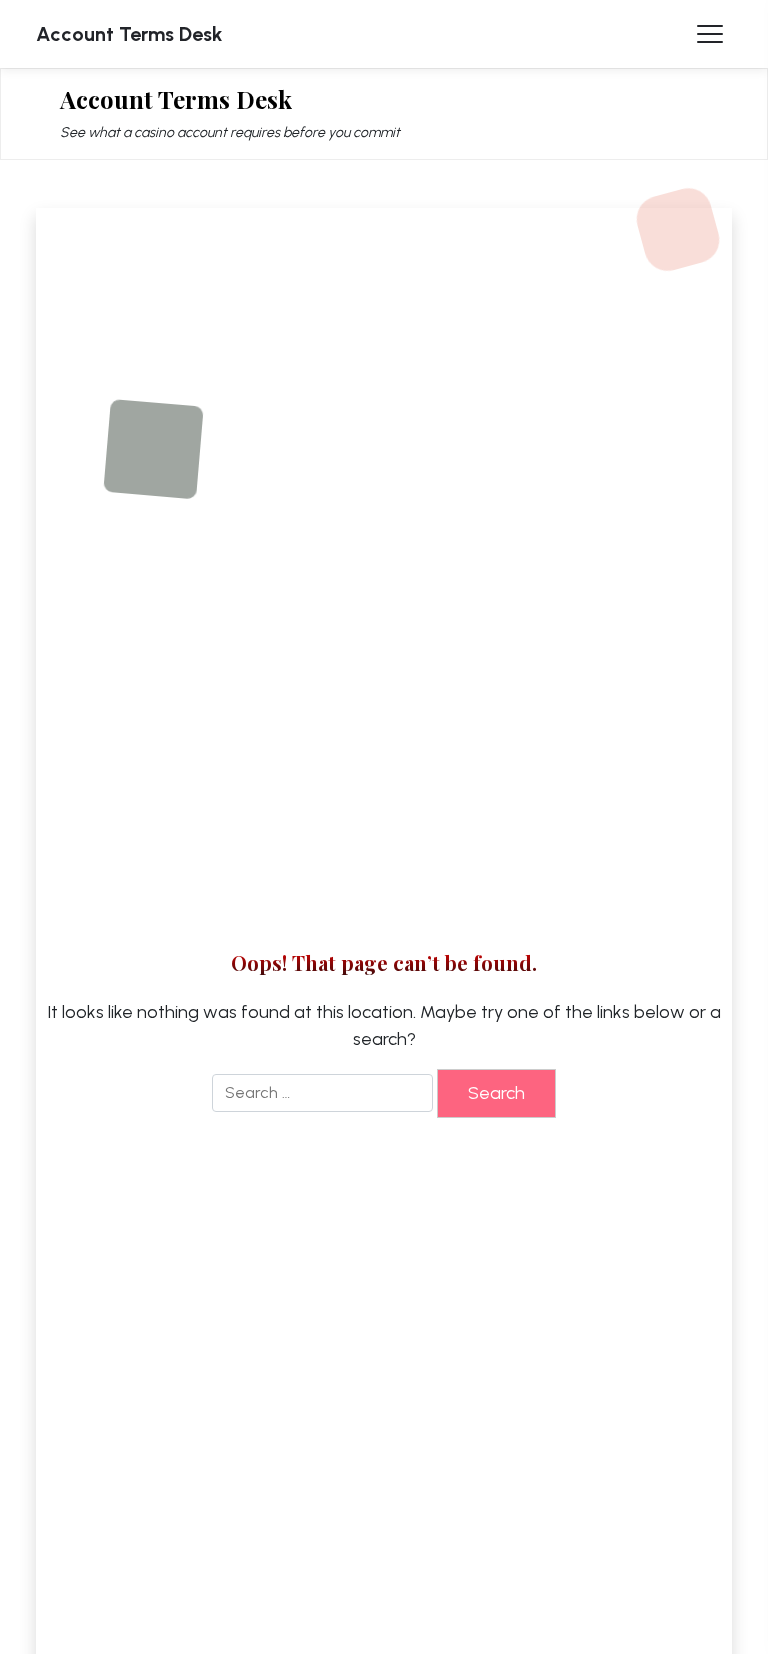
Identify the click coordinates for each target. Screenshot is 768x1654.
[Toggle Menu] (710, 34)
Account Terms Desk (129, 34)
